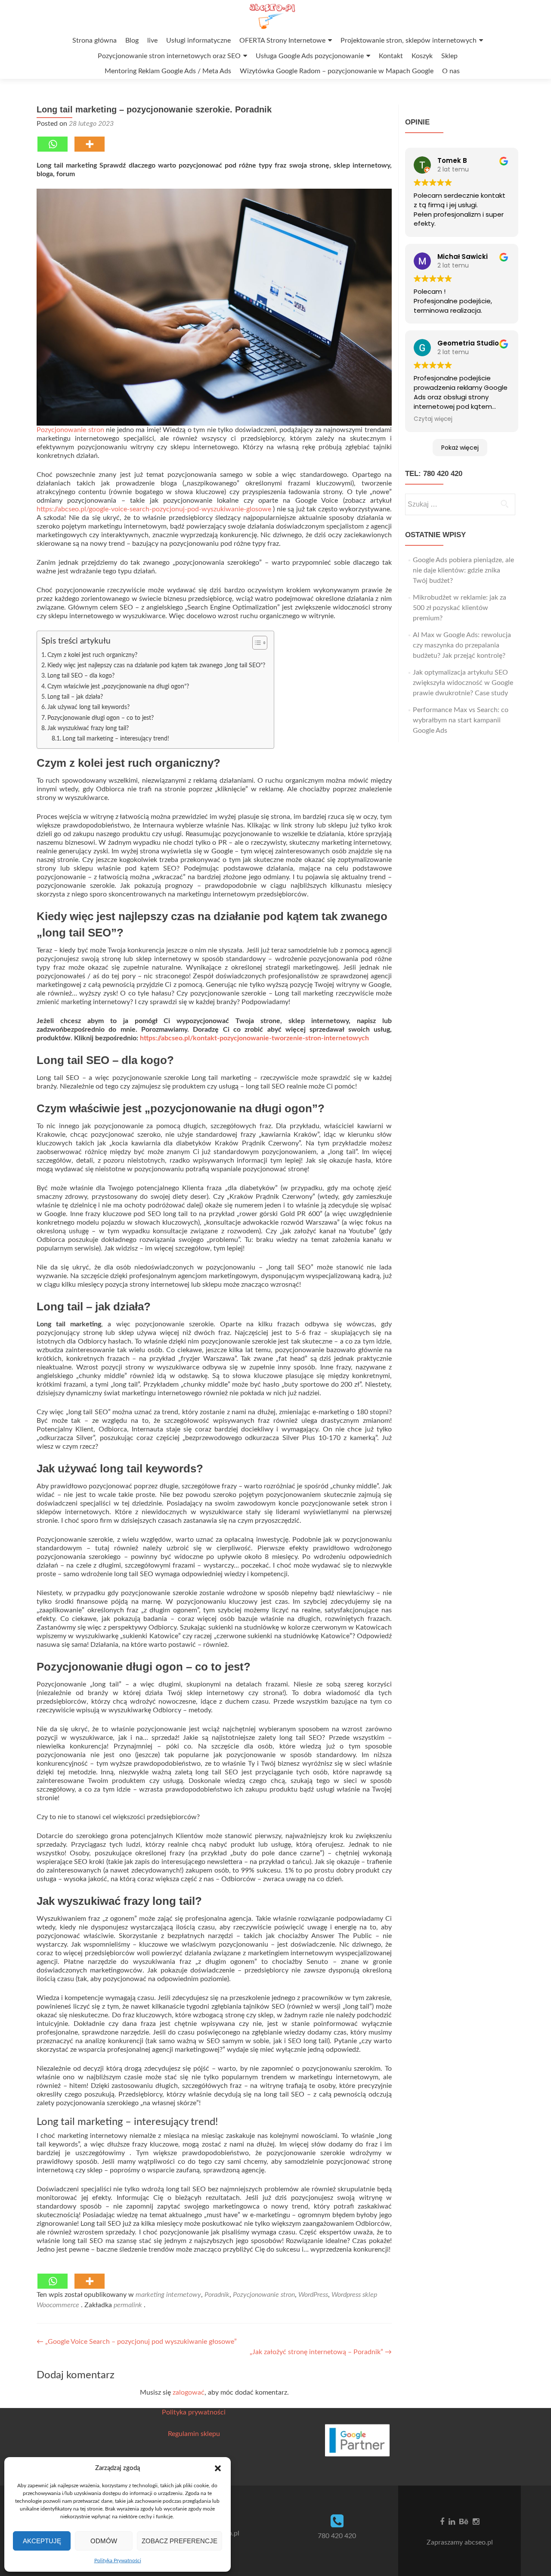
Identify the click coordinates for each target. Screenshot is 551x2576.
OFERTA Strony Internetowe (282, 40)
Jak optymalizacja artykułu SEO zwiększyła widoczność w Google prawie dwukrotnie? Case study (463, 683)
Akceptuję (42, 2541)
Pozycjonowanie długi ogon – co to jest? (101, 718)
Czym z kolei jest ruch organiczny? (92, 655)
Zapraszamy (446, 2542)
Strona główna (94, 40)
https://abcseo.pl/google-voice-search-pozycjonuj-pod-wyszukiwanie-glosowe (154, 509)
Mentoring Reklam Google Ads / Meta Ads (168, 71)
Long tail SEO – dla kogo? (81, 676)
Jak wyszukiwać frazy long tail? (88, 728)
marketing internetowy (168, 2295)
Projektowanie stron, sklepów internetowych (409, 40)
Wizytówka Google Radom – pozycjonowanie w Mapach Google (337, 71)
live (152, 40)
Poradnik (217, 2295)
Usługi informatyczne (198, 40)
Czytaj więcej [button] (433, 419)
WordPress (313, 2295)
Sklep (449, 56)
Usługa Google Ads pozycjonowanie (310, 56)
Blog (132, 40)
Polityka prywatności (194, 2412)
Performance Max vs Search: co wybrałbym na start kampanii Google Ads (461, 720)
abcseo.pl (479, 2542)
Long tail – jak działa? (75, 697)
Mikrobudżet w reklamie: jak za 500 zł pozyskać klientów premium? (460, 608)
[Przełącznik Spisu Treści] (255, 643)
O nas (451, 71)
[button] (218, 2468)
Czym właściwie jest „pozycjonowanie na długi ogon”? (118, 686)
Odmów (104, 2541)
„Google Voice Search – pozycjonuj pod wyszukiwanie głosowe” (137, 2342)
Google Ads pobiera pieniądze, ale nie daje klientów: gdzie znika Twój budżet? (463, 570)
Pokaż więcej (460, 448)
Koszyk (422, 56)
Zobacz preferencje (180, 2541)
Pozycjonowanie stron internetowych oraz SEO (169, 56)
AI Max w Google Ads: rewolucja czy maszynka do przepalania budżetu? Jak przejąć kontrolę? (462, 645)
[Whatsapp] (53, 144)
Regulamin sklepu (194, 2434)
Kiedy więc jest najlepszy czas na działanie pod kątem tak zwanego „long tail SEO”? (156, 665)
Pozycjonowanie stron (70, 430)
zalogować (189, 2392)
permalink (129, 2305)
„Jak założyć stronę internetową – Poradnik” (321, 2352)
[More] (90, 144)
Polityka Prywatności (118, 2560)
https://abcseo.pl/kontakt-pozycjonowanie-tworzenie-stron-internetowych (254, 1038)
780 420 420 (337, 2536)
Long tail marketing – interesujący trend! (116, 739)
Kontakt (391, 56)
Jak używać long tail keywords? (88, 707)
